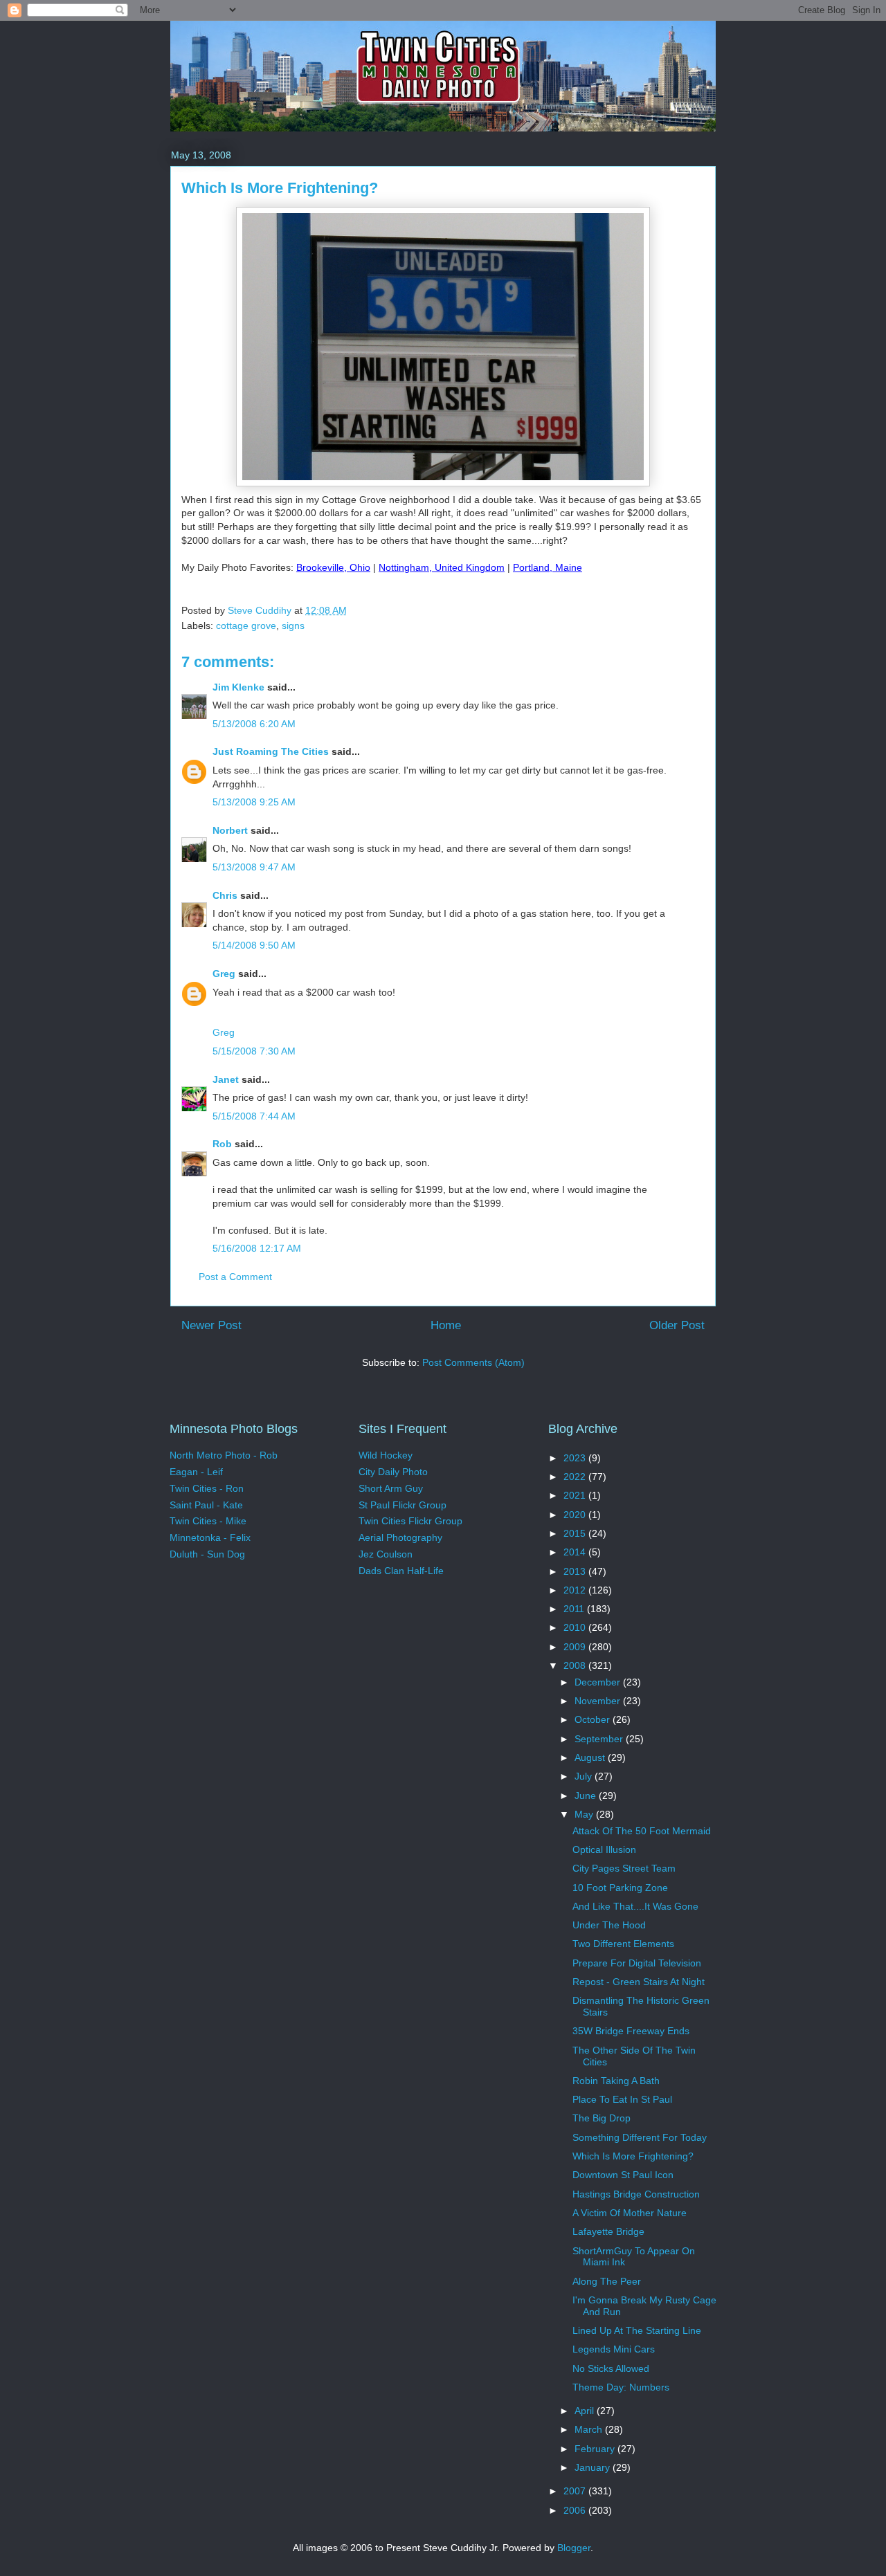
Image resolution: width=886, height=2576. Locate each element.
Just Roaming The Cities (271, 751)
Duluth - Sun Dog (207, 1554)
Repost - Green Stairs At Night (639, 1982)
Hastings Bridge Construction (636, 2194)
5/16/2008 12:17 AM (257, 1248)
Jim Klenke (238, 687)
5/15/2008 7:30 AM (254, 1051)
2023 (576, 1458)
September (600, 1739)
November (599, 1701)
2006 (576, 2510)
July (585, 1776)
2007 (576, 2491)
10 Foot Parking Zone (620, 1888)
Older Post (677, 1325)
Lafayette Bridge (608, 2231)
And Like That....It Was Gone (635, 1906)
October (594, 1719)
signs (293, 625)
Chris (225, 895)
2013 (576, 1571)
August (591, 1757)
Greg (224, 974)
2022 (576, 1477)
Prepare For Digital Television (637, 1963)
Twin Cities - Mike (208, 1521)
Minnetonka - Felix (210, 1537)
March (590, 2429)
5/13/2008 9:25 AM (254, 802)
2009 (576, 1647)
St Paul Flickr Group (403, 1505)
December (599, 1682)
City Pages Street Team (624, 1868)
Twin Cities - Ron (207, 1488)
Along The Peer (607, 2281)
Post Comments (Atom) (473, 1362)
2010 (576, 1627)
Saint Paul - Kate (206, 1505)
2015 (576, 1533)
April (586, 2411)
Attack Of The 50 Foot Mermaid (642, 1831)
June (587, 1796)
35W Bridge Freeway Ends (631, 2031)
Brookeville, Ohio (333, 567)
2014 (576, 1552)
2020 (576, 1515)
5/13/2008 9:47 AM (254, 867)
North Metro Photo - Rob (224, 1455)
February (596, 2449)
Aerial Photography (400, 1537)
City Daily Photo (393, 1472)
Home (446, 1325)
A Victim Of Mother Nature (630, 2213)
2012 (576, 1590)
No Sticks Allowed (611, 2368)
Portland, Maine (548, 567)
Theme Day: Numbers (621, 2387)
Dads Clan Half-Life (401, 1571)
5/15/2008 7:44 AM (254, 1116)
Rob (222, 1144)
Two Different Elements (623, 1944)
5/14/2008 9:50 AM (254, 945)
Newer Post (211, 1325)
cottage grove (246, 625)
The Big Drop (602, 2118)
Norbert (230, 830)
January (594, 2467)
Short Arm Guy (391, 1488)
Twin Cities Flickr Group (410, 1521)
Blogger (574, 2548)
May (585, 1814)
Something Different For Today (640, 2137)
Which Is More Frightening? (633, 2156)
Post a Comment (235, 1277)
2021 (576, 1495)
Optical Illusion (604, 1849)
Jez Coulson (386, 1554)
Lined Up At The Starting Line (637, 2330)
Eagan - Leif (196, 1472)
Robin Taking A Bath (616, 2081)
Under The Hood (609, 1925)
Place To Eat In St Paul (622, 2099)
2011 (575, 1609)
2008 (576, 1665)
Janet (226, 1079)
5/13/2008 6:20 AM (254, 724)
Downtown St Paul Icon (623, 2175)
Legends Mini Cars (614, 2349)
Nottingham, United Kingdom (442, 567)
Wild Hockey (386, 1455)
